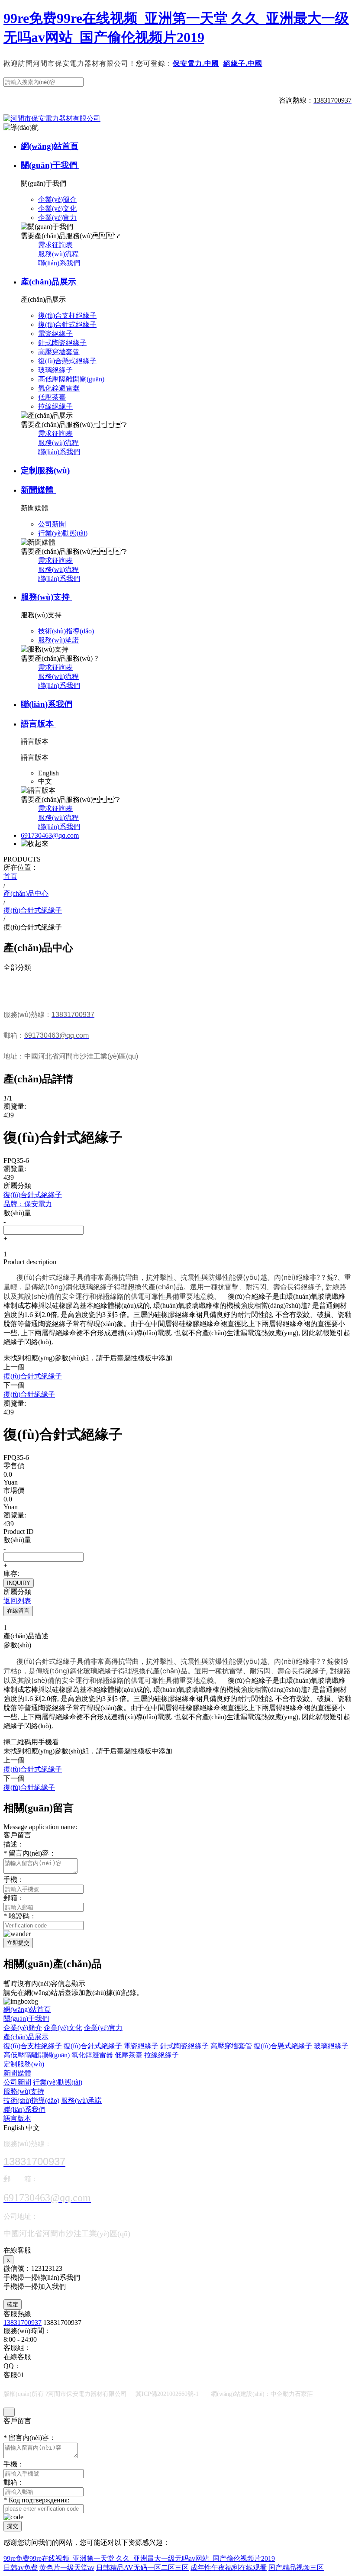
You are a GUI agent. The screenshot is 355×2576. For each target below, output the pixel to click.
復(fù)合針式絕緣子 (93, 2046)
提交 (13, 2526)
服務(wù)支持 (46, 597)
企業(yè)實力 (103, 2028)
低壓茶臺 (129, 2055)
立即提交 (18, 1943)
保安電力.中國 (196, 63)
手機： (14, 1880)
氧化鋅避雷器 (92, 2055)
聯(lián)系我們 (59, 263)
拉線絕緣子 (161, 2055)
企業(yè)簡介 (23, 2028)
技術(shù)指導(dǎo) (31, 2100)
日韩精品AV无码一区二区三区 (142, 2568)
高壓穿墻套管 (231, 2046)
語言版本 (38, 724)
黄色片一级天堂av (67, 2568)
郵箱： (14, 1898)
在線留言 (18, 1611)
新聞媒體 (38, 490)
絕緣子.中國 (243, 63)
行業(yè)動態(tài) (58, 2082)
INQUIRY (19, 1583)
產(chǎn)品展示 (50, 282)
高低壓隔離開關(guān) (37, 2055)
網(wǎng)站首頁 (50, 146)
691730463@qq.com (50, 835)
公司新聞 (17, 2082)
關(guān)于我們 (50, 165)
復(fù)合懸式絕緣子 (283, 2046)
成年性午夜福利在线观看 (229, 2568)
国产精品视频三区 (296, 2568)
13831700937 (23, 2323)
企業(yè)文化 (63, 2028)
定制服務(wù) (45, 470)
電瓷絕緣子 (141, 2046)
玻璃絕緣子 (331, 2046)
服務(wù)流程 (58, 254)
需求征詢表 (55, 245)
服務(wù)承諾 (81, 2100)
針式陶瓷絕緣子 (184, 2046)
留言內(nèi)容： (30, 1853)
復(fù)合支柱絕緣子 (33, 2046)
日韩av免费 (21, 2568)
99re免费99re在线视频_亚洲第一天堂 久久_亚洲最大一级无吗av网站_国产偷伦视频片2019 (139, 2558)
